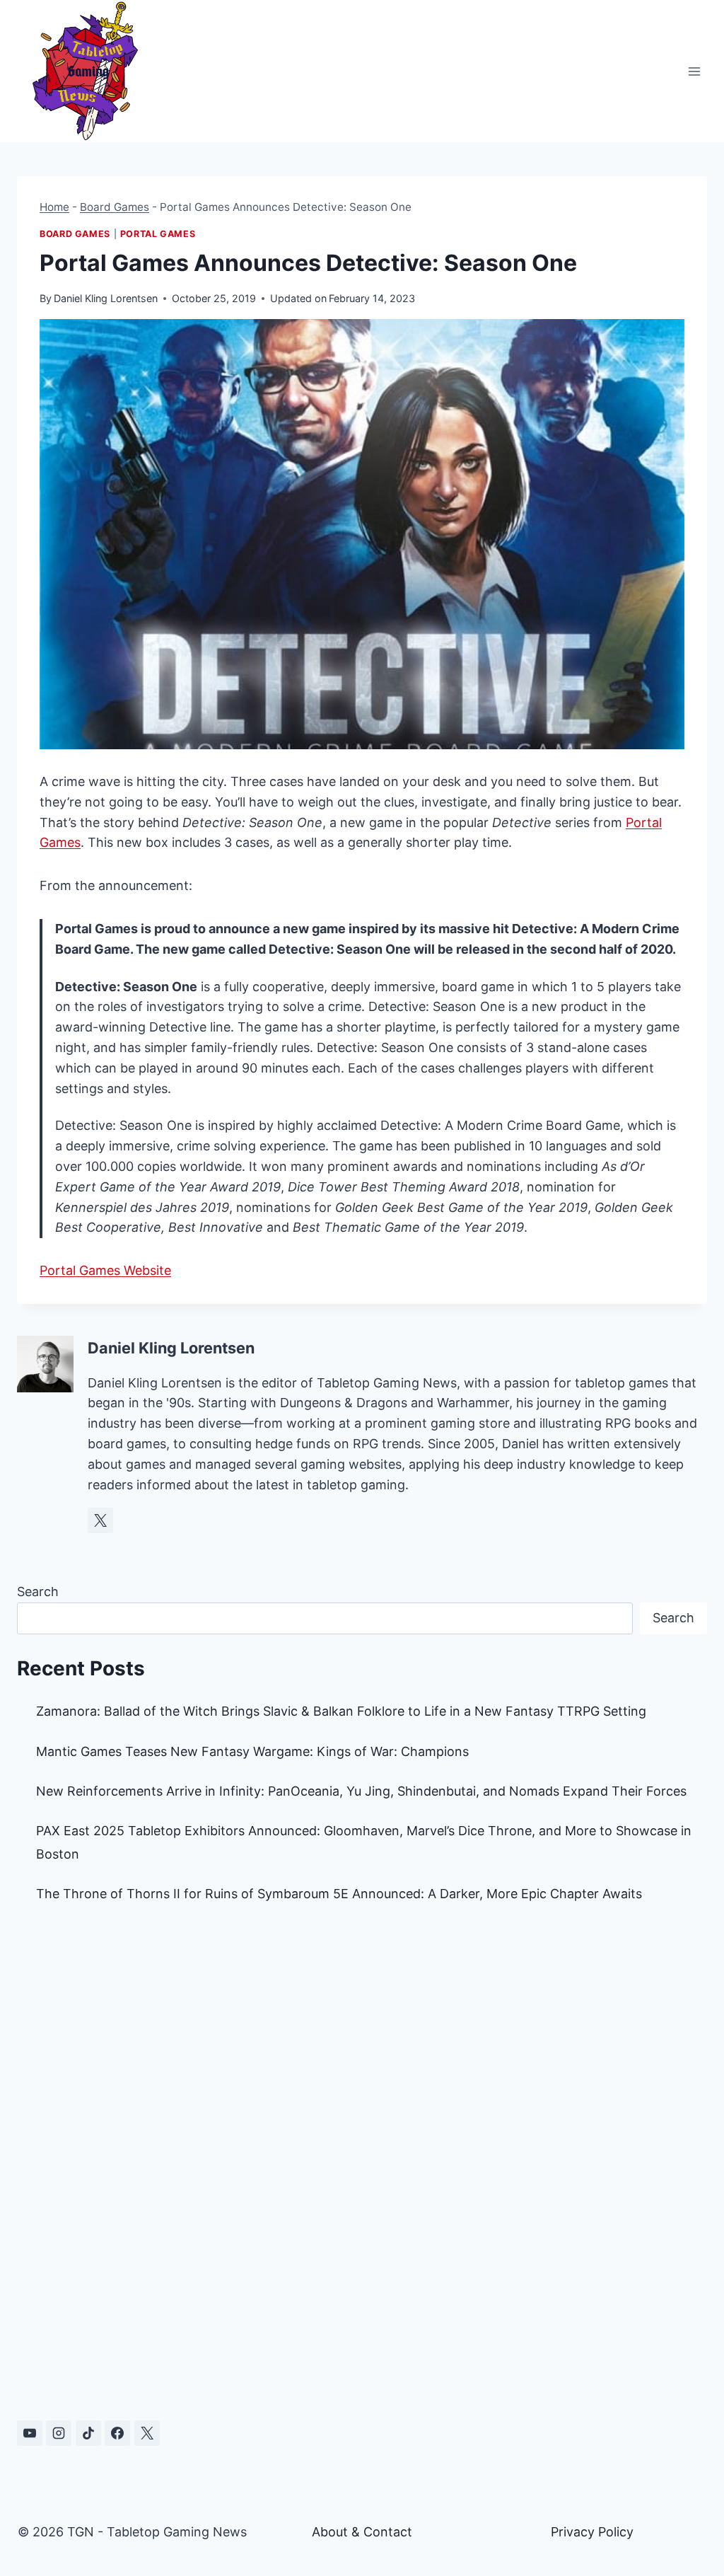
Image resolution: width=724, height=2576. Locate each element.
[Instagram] (59, 2433)
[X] (147, 2433)
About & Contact (362, 2532)
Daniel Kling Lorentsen (106, 298)
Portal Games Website (105, 1270)
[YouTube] (30, 2433)
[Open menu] (694, 71)
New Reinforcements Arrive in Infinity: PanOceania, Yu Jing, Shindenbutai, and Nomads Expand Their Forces (361, 1791)
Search (38, 1592)
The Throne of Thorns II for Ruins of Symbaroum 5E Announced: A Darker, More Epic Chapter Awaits (339, 1894)
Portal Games (158, 234)
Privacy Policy (592, 2532)
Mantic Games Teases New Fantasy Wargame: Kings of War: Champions (252, 1751)
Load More (362, 2345)
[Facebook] (117, 2433)
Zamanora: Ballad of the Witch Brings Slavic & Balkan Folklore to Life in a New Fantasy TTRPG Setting (341, 1711)
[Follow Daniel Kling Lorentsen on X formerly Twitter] (100, 1520)
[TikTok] (88, 2433)
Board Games (115, 207)
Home (54, 207)
